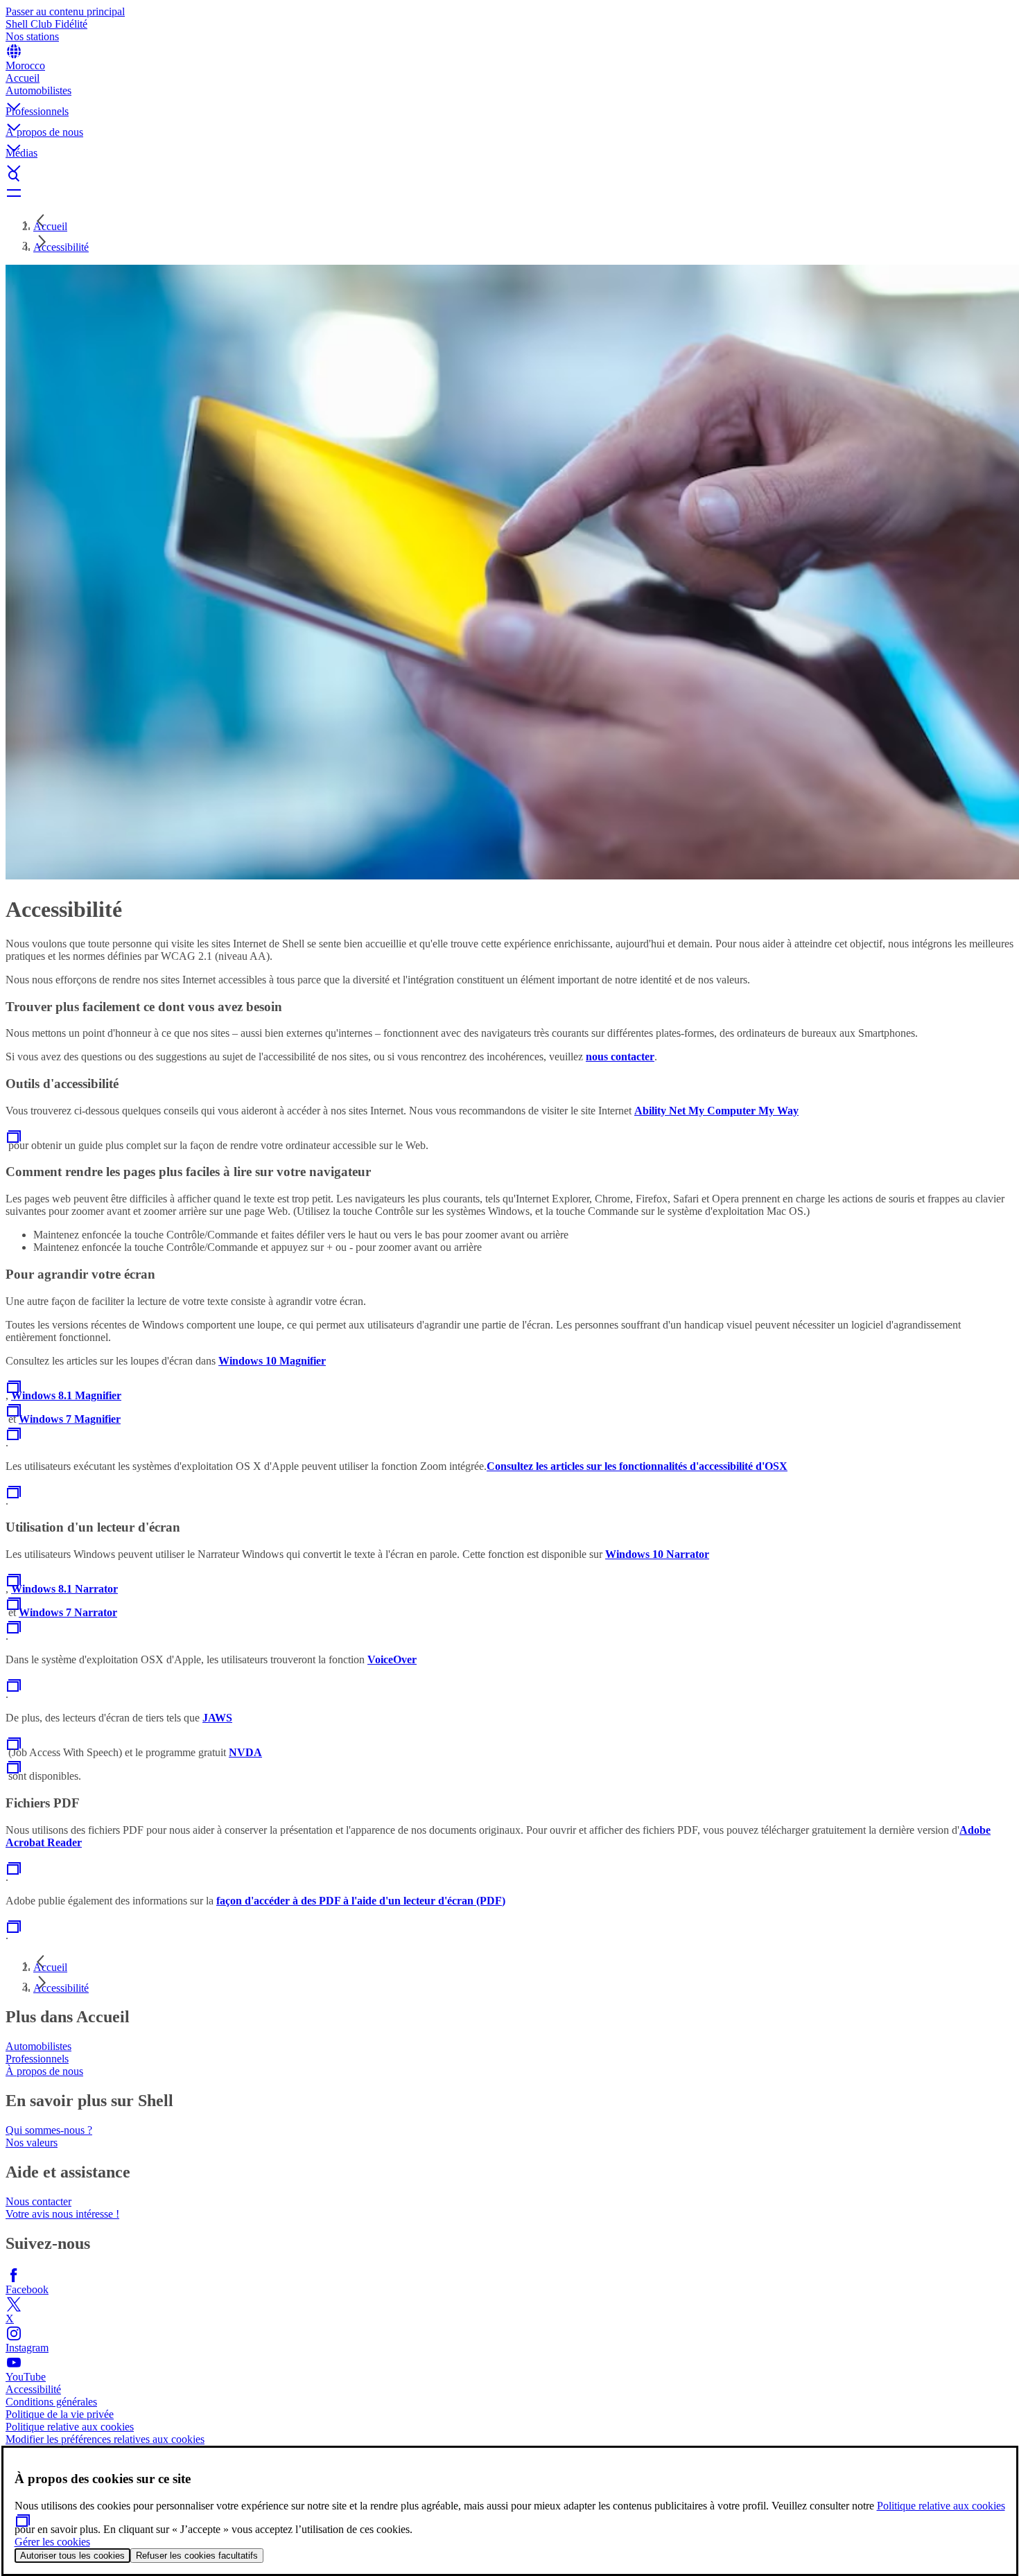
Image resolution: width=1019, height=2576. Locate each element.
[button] (509, 95)
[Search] (509, 176)
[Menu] (509, 193)
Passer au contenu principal (65, 11)
